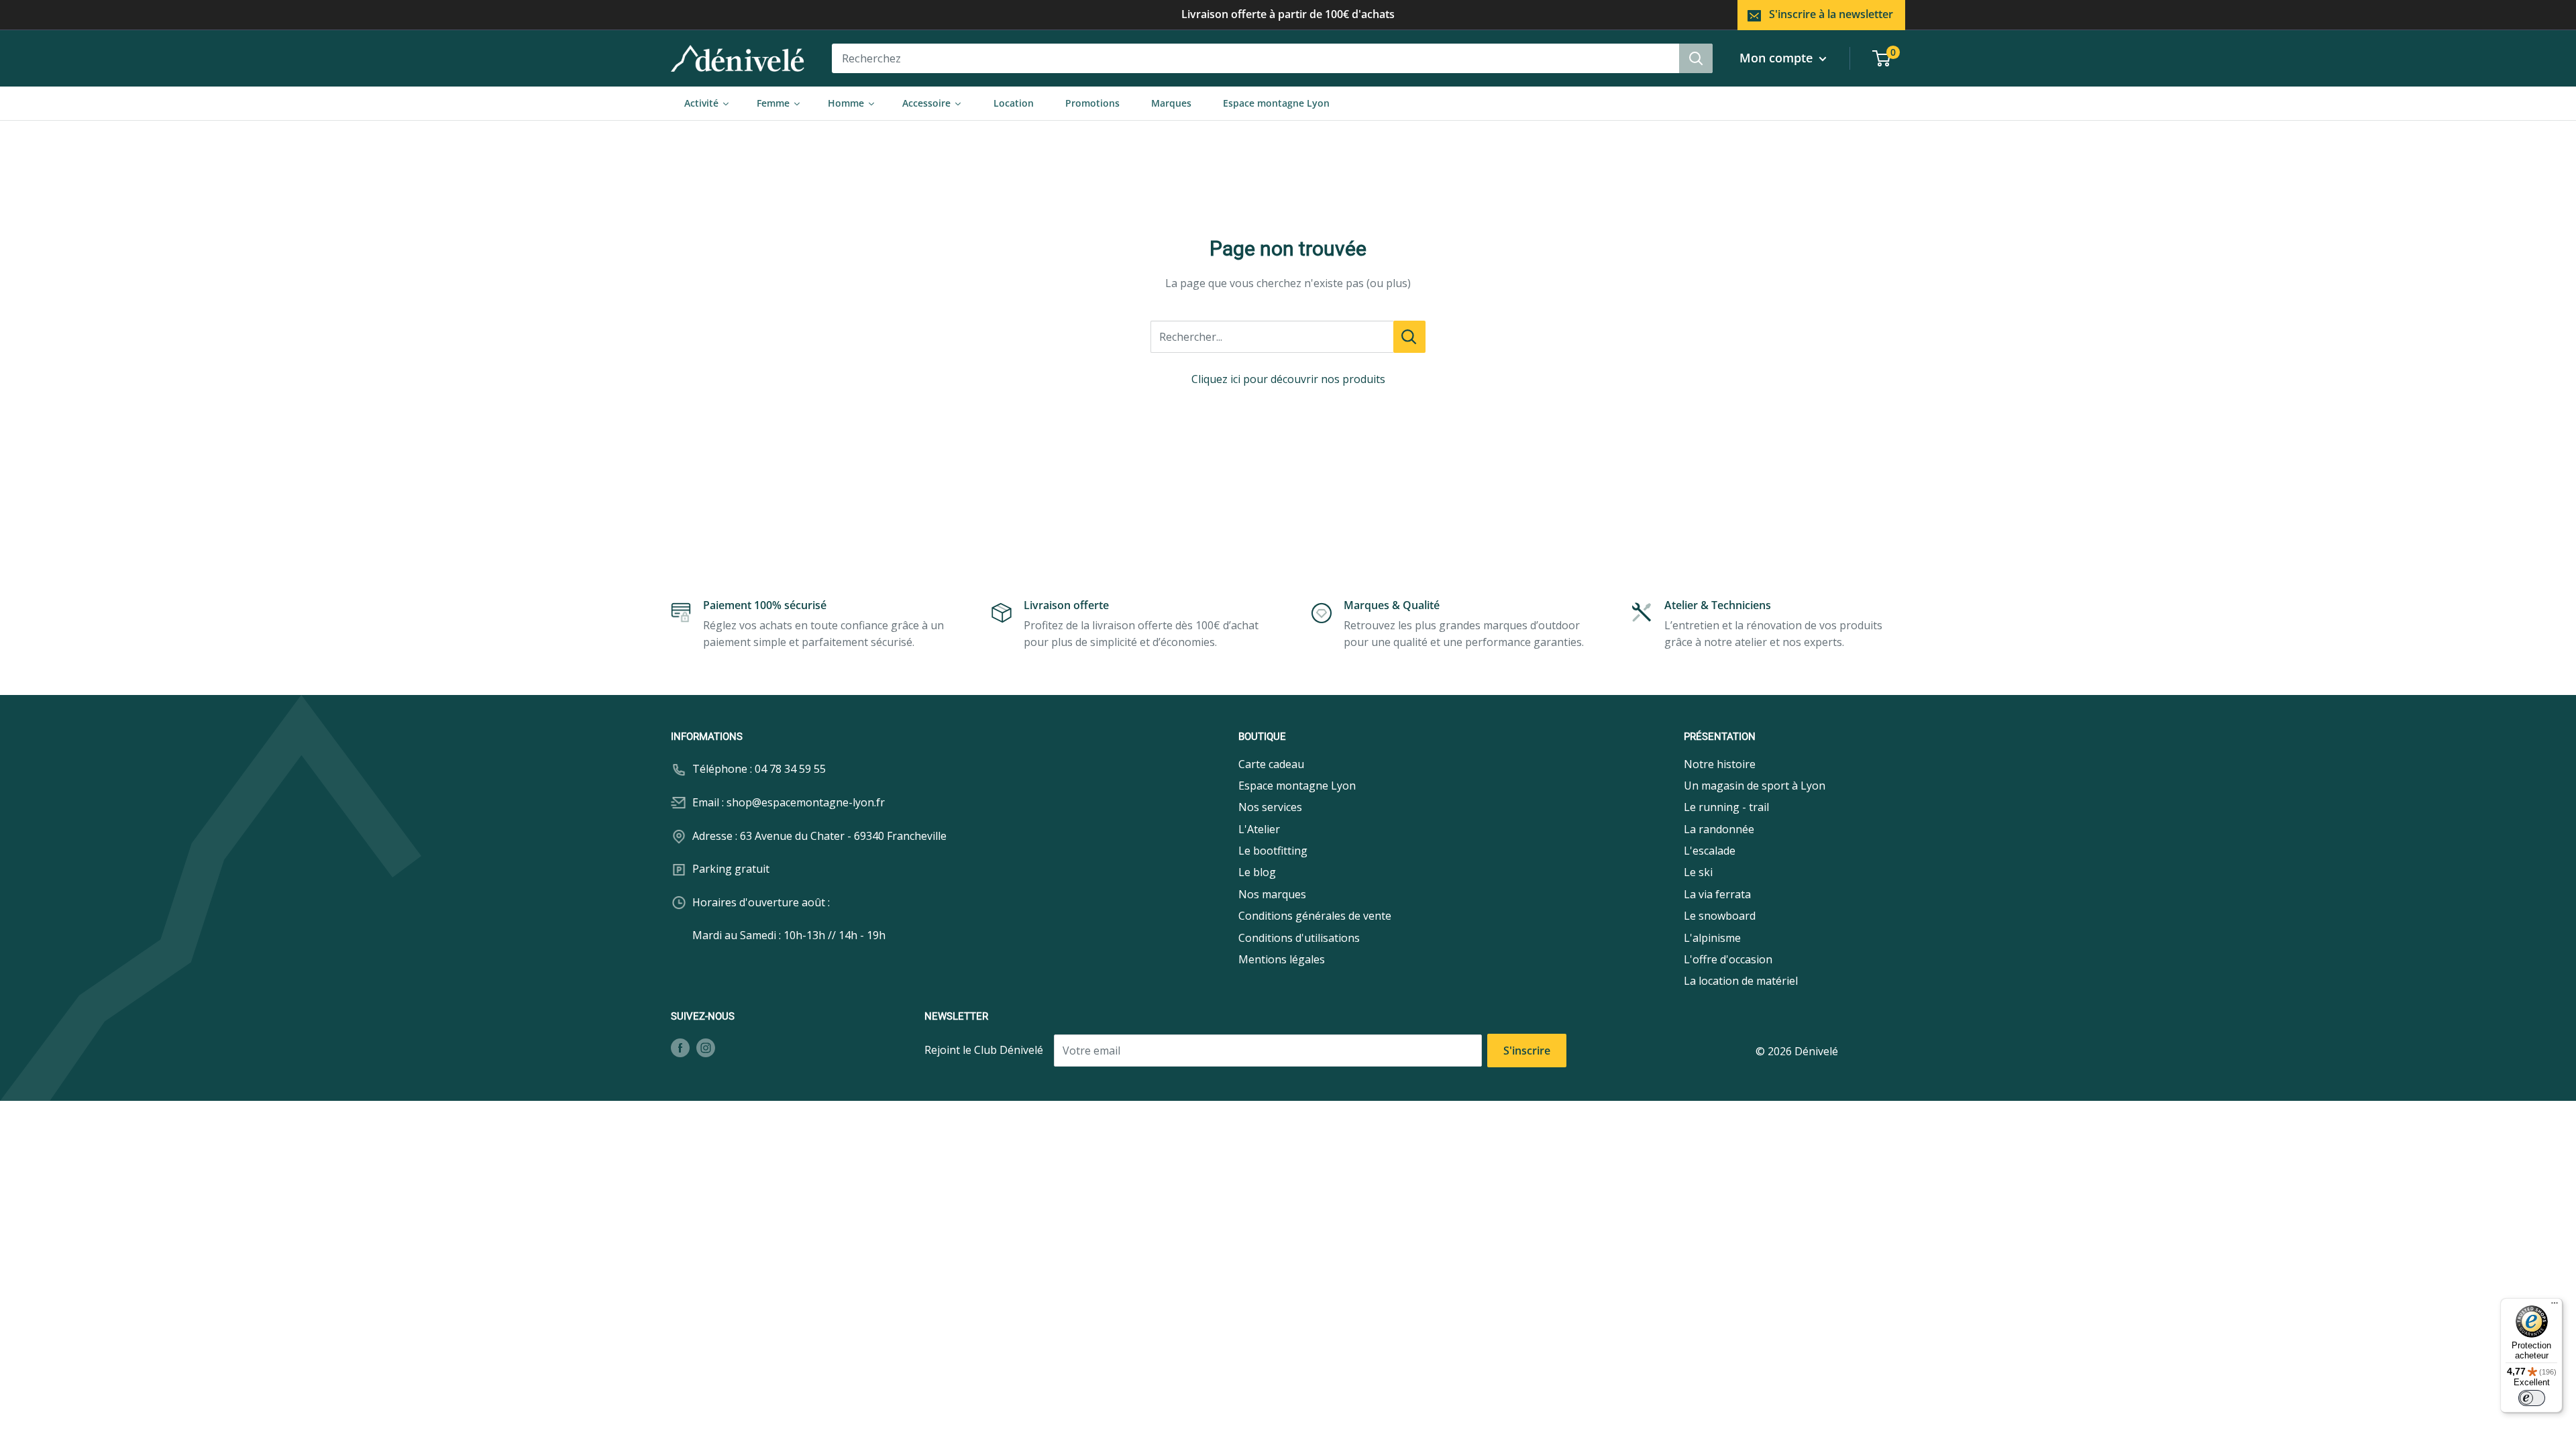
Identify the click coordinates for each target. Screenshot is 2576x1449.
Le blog (1257, 872)
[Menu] (2555, 1306)
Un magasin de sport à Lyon (1755, 786)
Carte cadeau (1271, 764)
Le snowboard (1720, 916)
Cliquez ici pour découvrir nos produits (1288, 379)
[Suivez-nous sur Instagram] (706, 1047)
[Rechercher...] (1409, 337)
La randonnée (1719, 829)
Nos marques (1272, 894)
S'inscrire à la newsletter (1831, 14)
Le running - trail (1726, 807)
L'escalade (1710, 851)
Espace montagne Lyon (1297, 786)
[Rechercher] (1696, 58)
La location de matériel (1741, 981)
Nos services (1270, 807)
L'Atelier (1259, 829)
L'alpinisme (1712, 938)
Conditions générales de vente (1315, 916)
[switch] (2532, 1398)
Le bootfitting (1273, 851)
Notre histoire (1720, 764)
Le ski (1698, 872)
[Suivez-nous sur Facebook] (680, 1047)
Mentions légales (1282, 959)
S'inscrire (1527, 1051)
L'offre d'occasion (1728, 959)
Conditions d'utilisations (1299, 938)
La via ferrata (1717, 894)
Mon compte (1778, 58)
